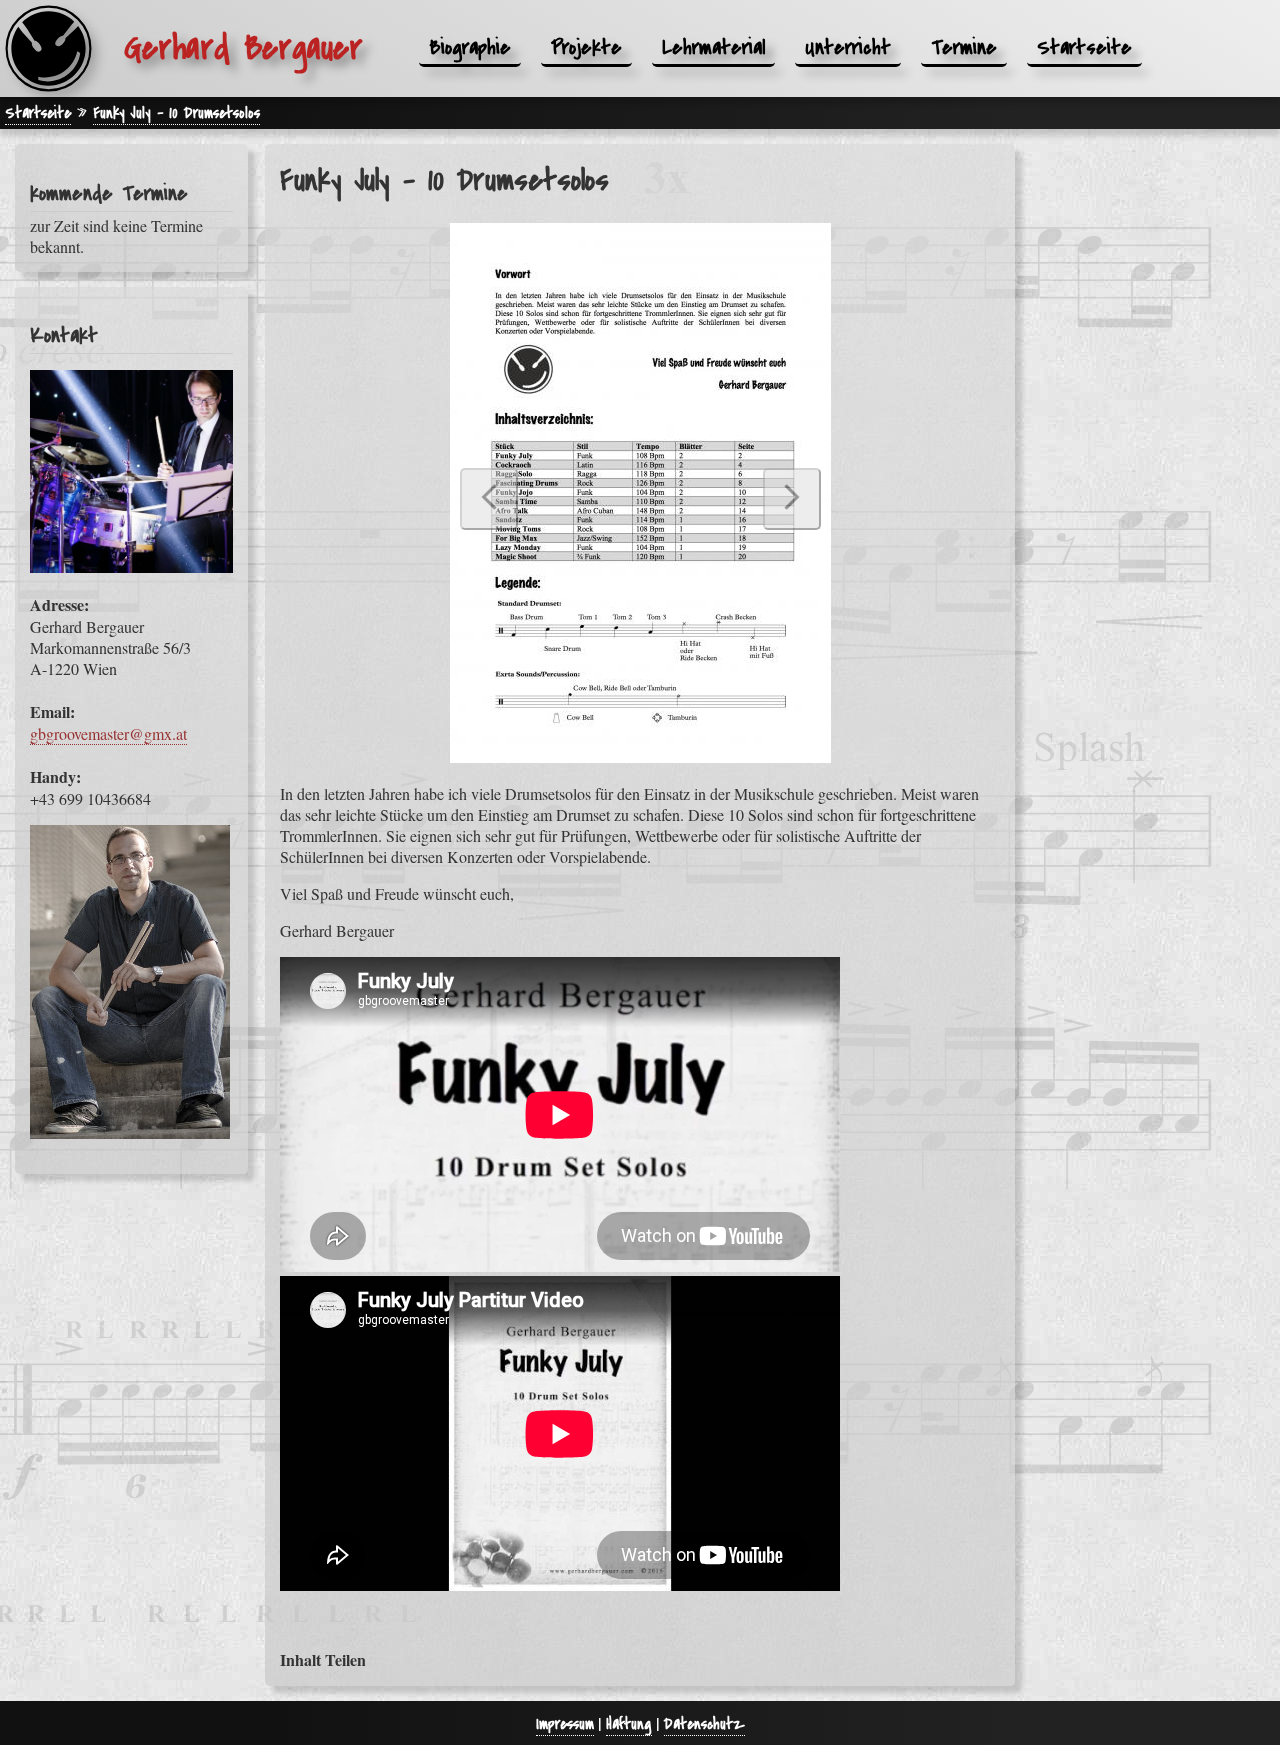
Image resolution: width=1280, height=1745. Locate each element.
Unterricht (848, 47)
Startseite (1084, 47)
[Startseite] (48, 48)
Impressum (565, 1724)
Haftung (629, 1724)
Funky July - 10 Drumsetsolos (176, 113)
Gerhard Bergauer (243, 48)
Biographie (470, 47)
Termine (964, 47)
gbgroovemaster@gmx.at (108, 733)
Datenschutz (704, 1724)
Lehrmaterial (713, 47)
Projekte (586, 47)
